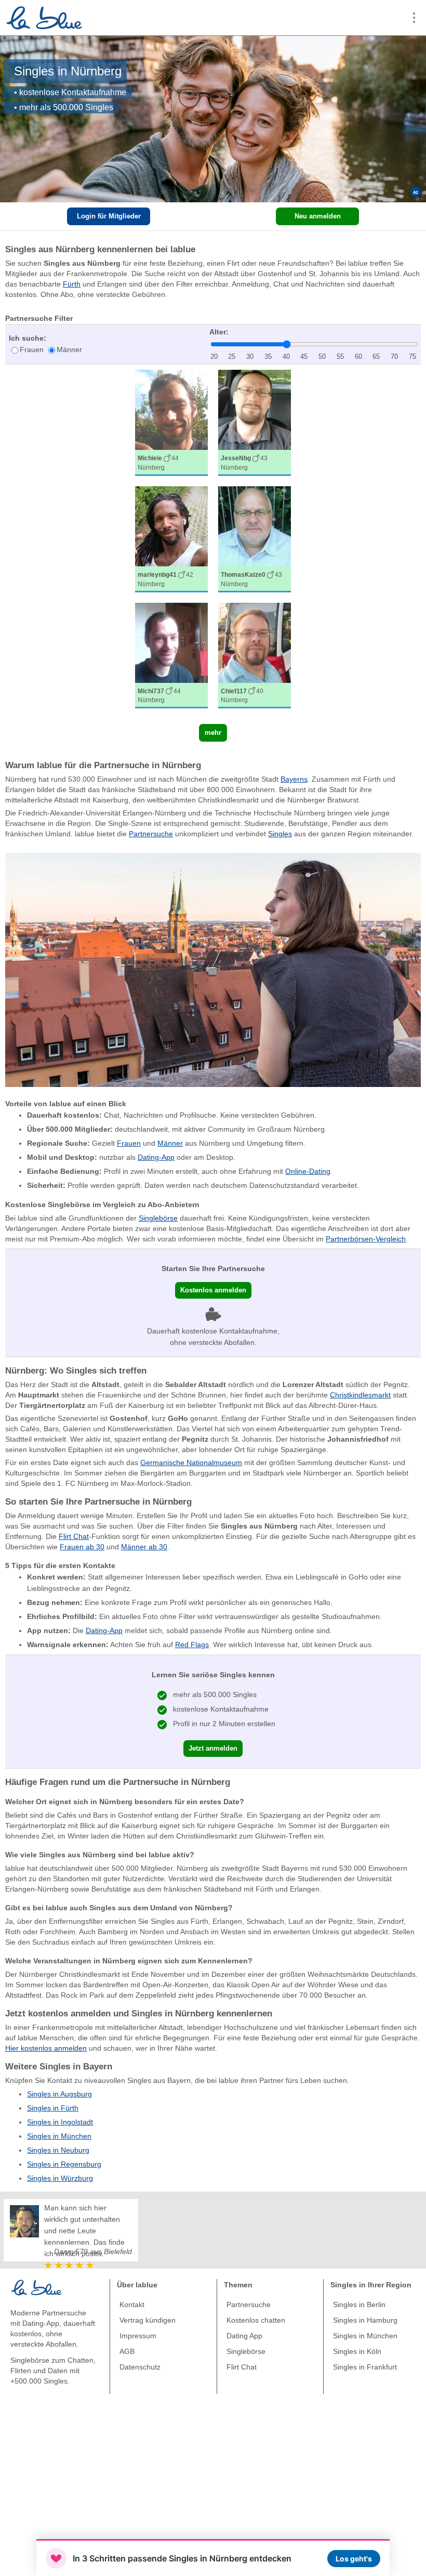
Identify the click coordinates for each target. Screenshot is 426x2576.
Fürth (72, 284)
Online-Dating (308, 1171)
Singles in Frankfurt (365, 2367)
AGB (127, 2351)
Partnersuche (151, 834)
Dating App (244, 2336)
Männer (69, 349)
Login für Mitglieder (109, 216)
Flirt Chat (74, 1536)
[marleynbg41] (171, 539)
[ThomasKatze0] (255, 539)
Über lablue (137, 2285)
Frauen (32, 349)
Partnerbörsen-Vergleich (366, 1239)
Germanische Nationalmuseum (191, 1462)
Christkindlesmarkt (360, 1395)
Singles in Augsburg (59, 2094)
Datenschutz (140, 2367)
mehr (213, 733)
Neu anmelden (318, 216)
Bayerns (294, 779)
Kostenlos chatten (256, 2320)
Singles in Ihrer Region (371, 2285)
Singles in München (59, 2136)
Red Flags (192, 1645)
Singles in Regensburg (64, 2164)
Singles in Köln (357, 2351)
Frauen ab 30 (82, 1547)
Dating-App (156, 1157)
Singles (280, 834)
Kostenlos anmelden (213, 1290)
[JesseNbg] (255, 423)
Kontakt (132, 2305)
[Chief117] (255, 656)
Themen (238, 2285)
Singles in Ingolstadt (60, 2122)
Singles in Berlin (359, 2305)
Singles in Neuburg (58, 2150)
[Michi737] (171, 656)
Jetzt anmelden (213, 1748)
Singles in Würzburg (60, 2178)
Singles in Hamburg (365, 2320)
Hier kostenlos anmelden (46, 2048)
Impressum (138, 2336)
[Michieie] (171, 423)
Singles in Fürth (53, 2108)
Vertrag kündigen (148, 2320)
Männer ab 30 (144, 1547)
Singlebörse (158, 1218)
